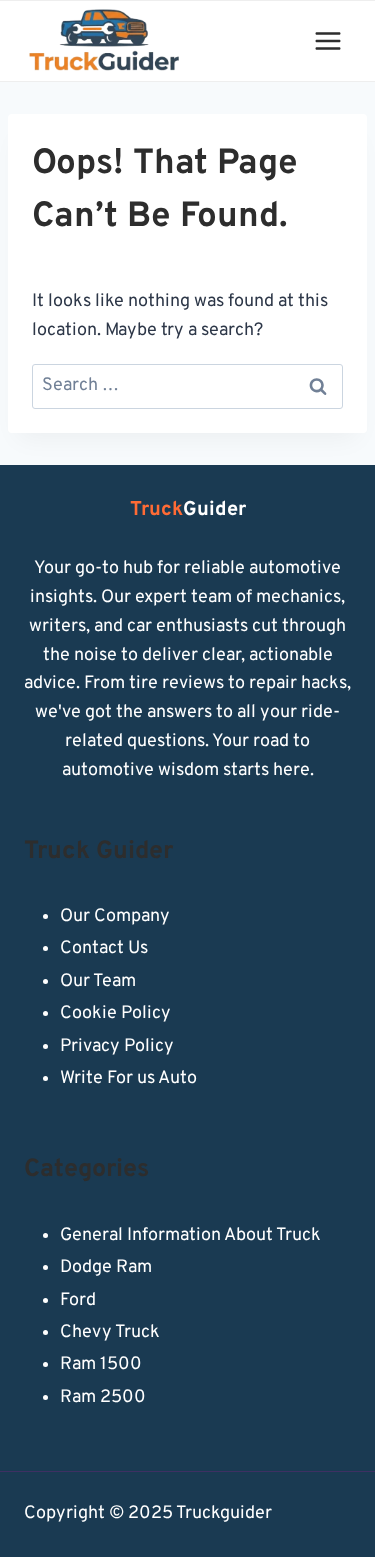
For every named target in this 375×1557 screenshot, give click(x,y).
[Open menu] (327, 40)
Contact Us (104, 948)
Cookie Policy (115, 1013)
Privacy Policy (117, 1046)
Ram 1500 (101, 1364)
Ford (78, 1300)
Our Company (115, 916)
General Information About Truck (190, 1235)
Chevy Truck (110, 1332)
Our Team (98, 981)
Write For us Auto (128, 1078)
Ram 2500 (103, 1397)
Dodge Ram (106, 1267)
